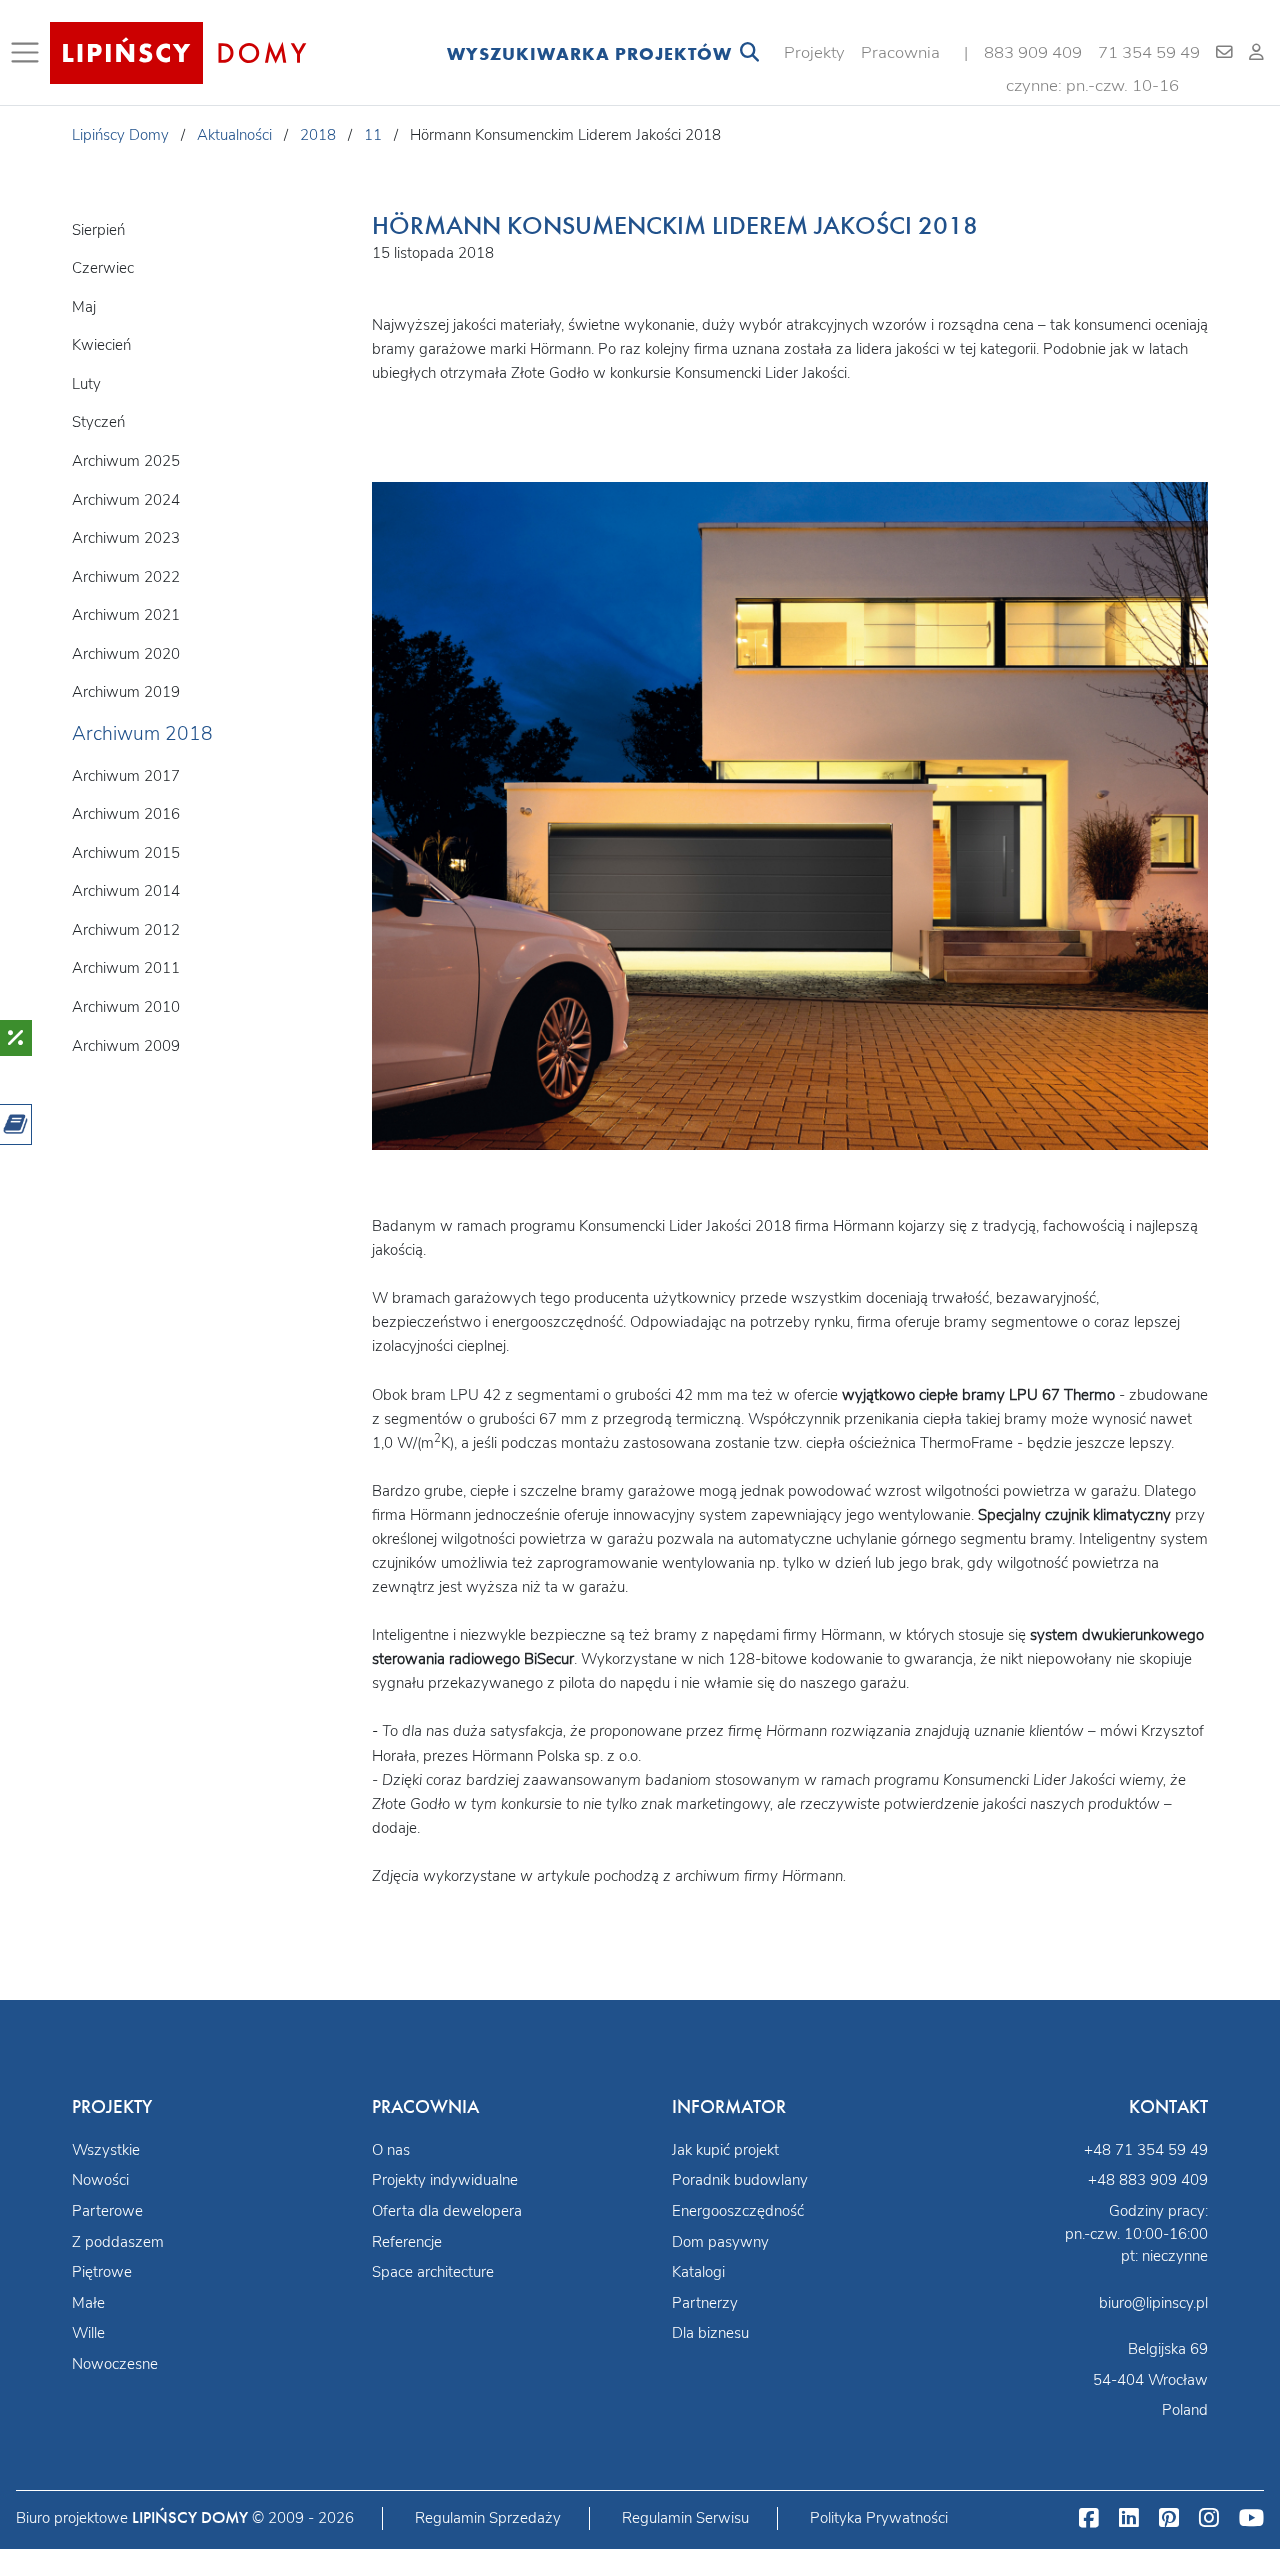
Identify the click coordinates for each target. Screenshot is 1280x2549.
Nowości (100, 2180)
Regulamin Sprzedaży (488, 2518)
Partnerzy (705, 2303)
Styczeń (98, 422)
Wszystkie (106, 2150)
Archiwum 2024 (126, 500)
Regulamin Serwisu (685, 2518)
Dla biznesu (710, 2333)
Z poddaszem (118, 2242)
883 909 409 (1033, 52)
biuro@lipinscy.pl (1153, 2303)
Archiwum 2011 (126, 968)
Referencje (407, 2242)
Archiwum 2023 (126, 538)
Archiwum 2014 (126, 891)
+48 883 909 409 (1148, 2180)
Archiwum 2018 (142, 734)
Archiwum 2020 (126, 654)
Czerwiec (103, 268)
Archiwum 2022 (126, 577)
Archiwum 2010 (126, 1007)
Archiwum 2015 (126, 853)
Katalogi (698, 2272)
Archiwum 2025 (126, 461)
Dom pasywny (720, 2242)
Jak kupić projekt (725, 2150)
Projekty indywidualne (445, 2180)
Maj (84, 307)
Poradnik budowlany (740, 2180)
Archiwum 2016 (126, 814)
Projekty (814, 52)
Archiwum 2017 (126, 776)
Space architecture (433, 2272)
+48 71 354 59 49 (1146, 2150)
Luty (86, 384)
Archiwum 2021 (126, 615)
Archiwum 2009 (126, 1046)
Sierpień (98, 230)
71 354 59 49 (1149, 52)
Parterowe (107, 2211)
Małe (88, 2303)
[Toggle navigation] (29, 53)
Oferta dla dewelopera (447, 2211)
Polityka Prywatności (879, 2518)
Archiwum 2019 (126, 692)
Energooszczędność (738, 2211)
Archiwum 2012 (126, 930)
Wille (88, 2333)
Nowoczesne (115, 2364)
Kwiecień (101, 345)
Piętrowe (102, 2272)
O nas (391, 2150)
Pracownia (900, 52)
